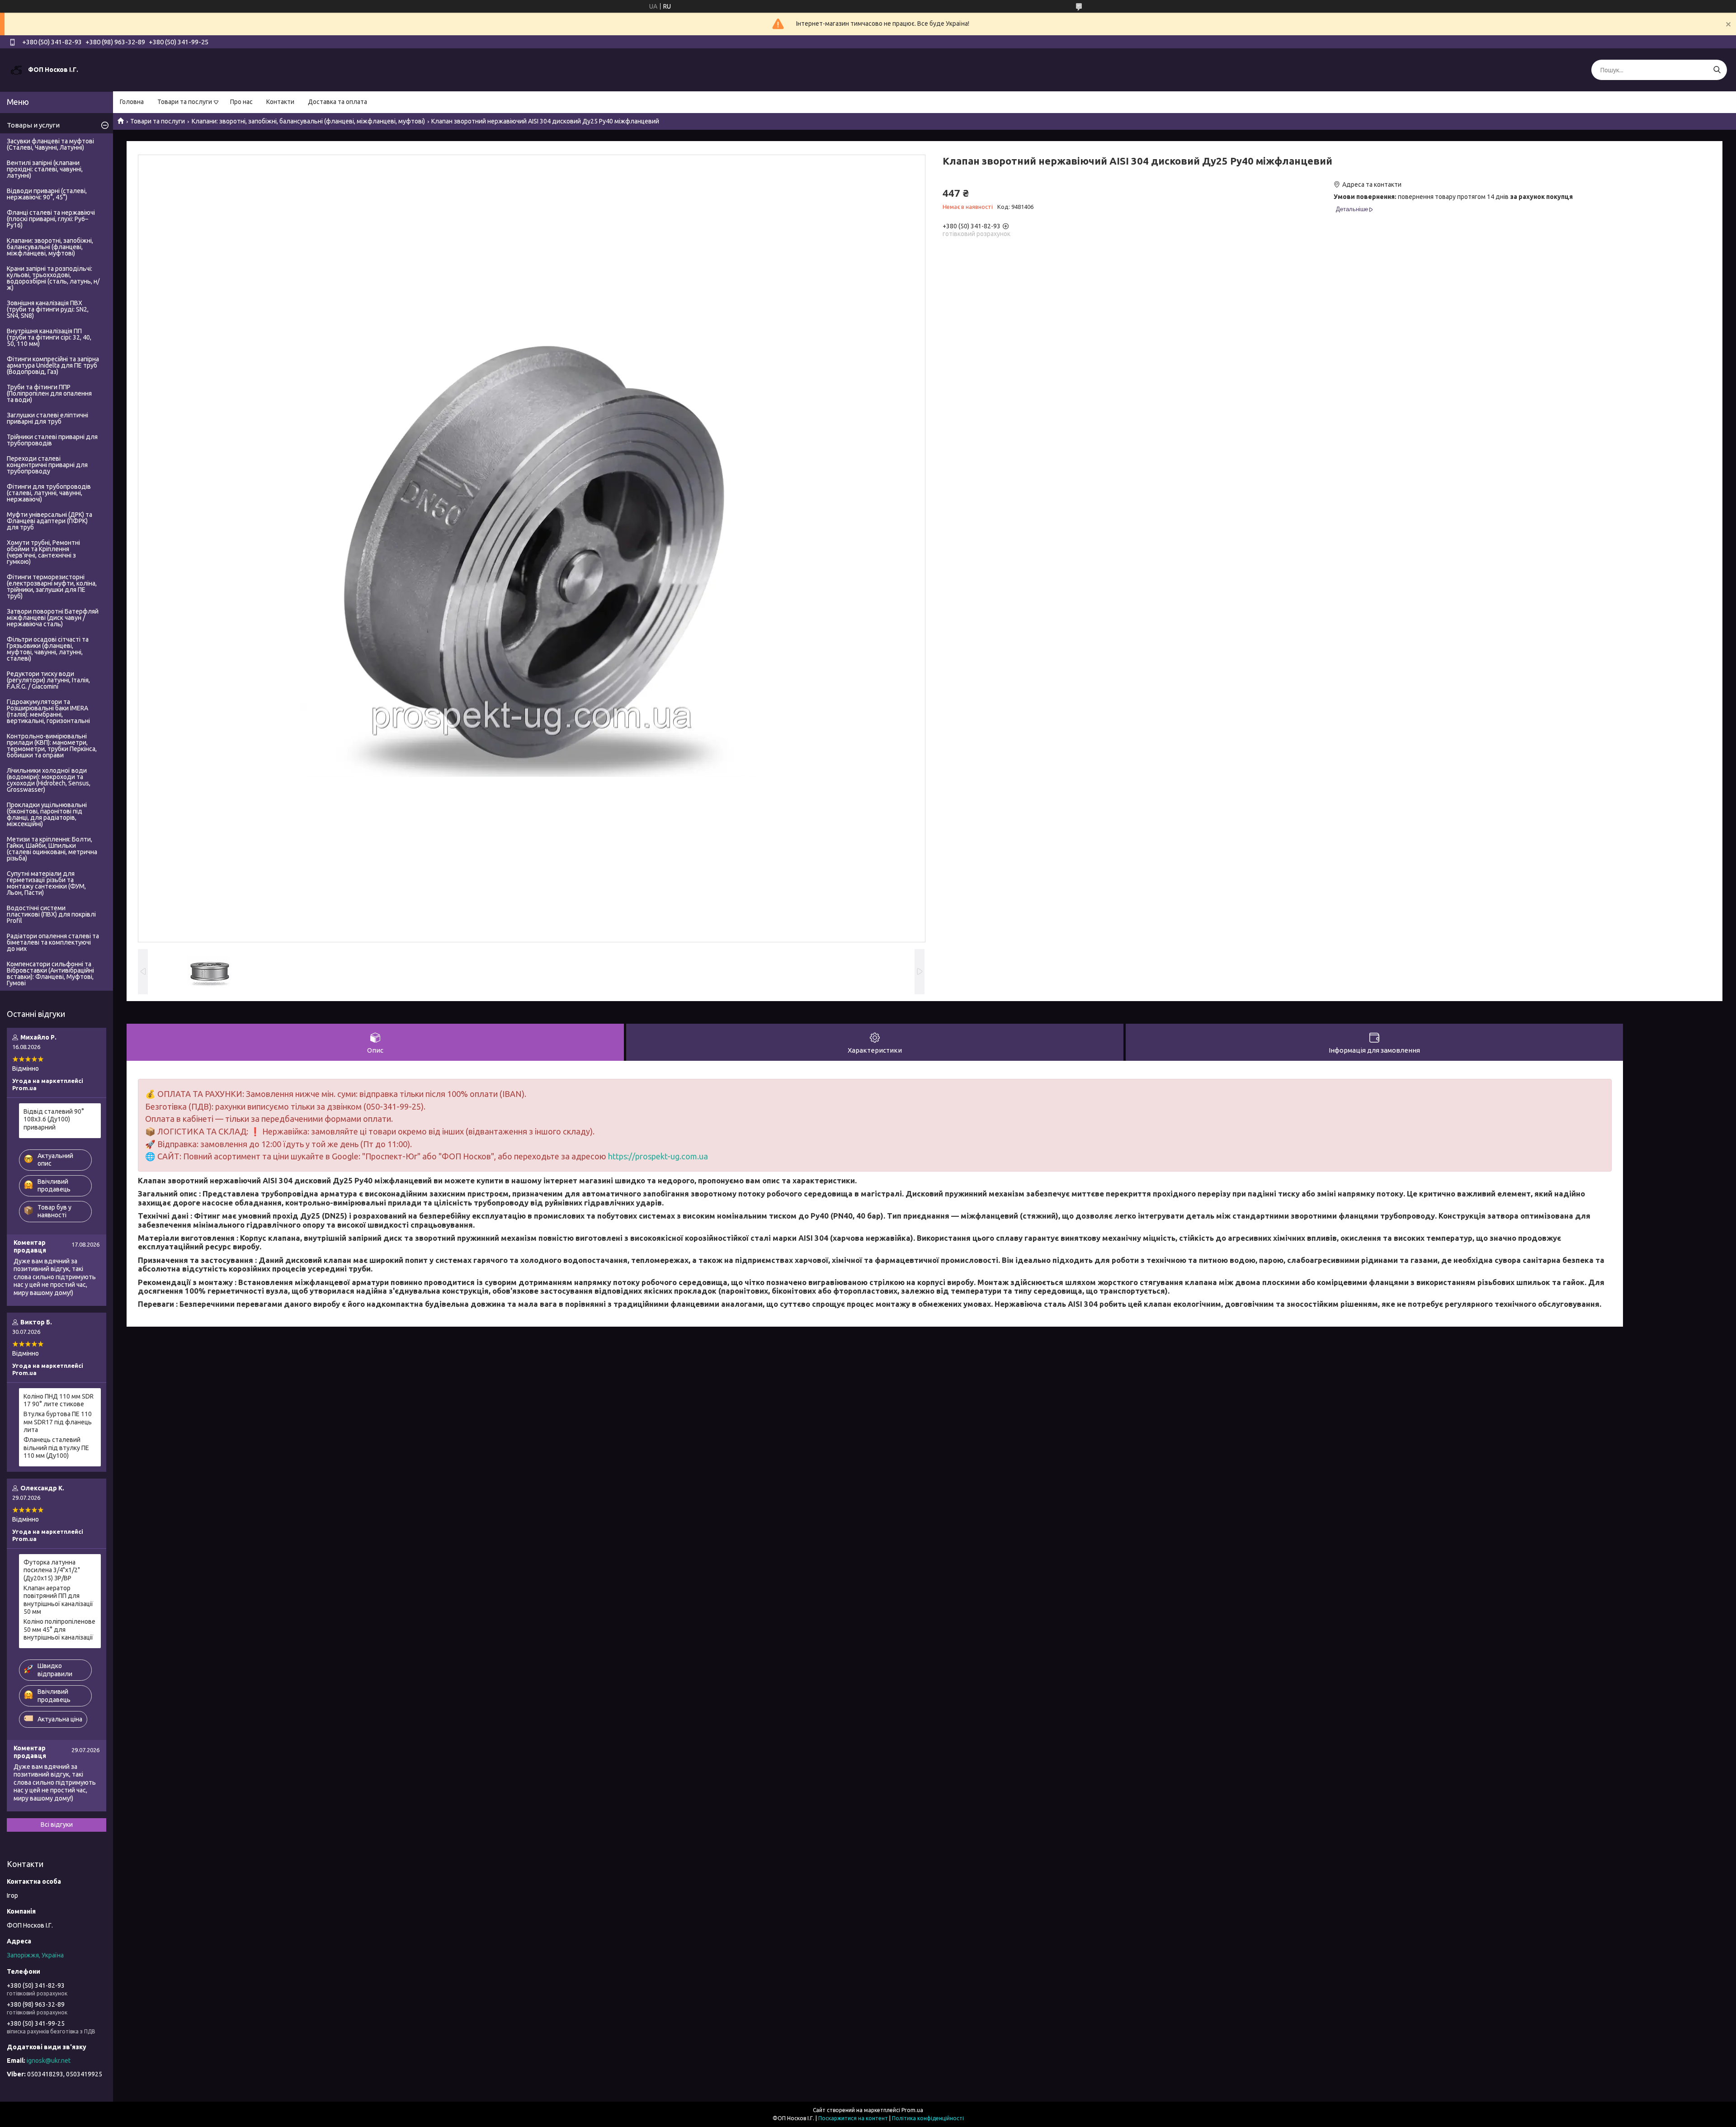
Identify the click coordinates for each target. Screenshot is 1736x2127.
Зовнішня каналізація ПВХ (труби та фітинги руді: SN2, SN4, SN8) (48, 309)
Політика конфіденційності (928, 2118)
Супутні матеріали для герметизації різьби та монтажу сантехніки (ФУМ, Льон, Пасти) (46, 883)
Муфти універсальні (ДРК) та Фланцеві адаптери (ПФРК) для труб (50, 521)
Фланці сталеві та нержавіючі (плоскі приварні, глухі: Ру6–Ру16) (51, 219)
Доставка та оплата (337, 102)
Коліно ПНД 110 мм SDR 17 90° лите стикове (59, 1400)
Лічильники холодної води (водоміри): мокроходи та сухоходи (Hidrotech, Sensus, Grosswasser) (49, 780)
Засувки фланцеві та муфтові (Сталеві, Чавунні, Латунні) (50, 144)
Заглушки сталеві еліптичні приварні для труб (47, 418)
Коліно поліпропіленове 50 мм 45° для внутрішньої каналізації (59, 1629)
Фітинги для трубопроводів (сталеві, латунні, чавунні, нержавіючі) (49, 493)
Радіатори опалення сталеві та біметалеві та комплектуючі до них (53, 942)
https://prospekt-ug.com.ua (658, 1156)
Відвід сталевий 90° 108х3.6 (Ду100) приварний (54, 1119)
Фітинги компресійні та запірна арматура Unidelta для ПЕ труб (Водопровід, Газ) (53, 365)
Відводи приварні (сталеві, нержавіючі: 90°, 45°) (47, 194)
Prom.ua (912, 2110)
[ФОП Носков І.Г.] (16, 70)
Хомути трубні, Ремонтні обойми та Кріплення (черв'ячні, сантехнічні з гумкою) (43, 552)
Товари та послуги (185, 102)
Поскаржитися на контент (853, 2118)
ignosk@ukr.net (49, 2061)
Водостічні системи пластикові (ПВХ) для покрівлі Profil (51, 914)
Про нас (241, 102)
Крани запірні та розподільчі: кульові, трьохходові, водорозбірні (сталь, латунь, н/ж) (53, 278)
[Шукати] (1717, 70)
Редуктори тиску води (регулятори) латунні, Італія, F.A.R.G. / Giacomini (48, 680)
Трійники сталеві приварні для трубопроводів (52, 440)
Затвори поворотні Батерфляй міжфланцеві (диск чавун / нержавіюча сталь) (53, 618)
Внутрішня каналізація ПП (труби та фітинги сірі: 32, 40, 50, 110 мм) (49, 337)
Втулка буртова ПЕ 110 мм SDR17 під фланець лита (58, 1422)
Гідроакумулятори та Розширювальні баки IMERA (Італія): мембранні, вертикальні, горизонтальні (48, 711)
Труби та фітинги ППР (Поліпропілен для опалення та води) (49, 393)
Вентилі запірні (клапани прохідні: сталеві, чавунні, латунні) (45, 169)
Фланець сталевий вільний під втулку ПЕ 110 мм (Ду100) (56, 1448)
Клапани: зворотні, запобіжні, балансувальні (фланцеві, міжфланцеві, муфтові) (308, 121)
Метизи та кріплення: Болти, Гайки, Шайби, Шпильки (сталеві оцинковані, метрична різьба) (52, 849)
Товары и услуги (33, 125)
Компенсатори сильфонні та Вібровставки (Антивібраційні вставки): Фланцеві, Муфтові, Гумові (50, 974)
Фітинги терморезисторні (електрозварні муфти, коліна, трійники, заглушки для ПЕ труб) (52, 586)
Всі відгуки (57, 1824)
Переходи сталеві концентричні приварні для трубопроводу (47, 465)
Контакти (280, 102)
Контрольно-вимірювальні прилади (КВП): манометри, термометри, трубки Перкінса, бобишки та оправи (52, 746)
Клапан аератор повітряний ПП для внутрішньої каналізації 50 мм (58, 1600)
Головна (132, 102)
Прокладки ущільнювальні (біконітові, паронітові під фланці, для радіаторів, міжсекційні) (47, 814)
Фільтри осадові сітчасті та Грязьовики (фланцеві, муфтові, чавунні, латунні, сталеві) (48, 649)
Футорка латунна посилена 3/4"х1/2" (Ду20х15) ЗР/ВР (52, 1570)
